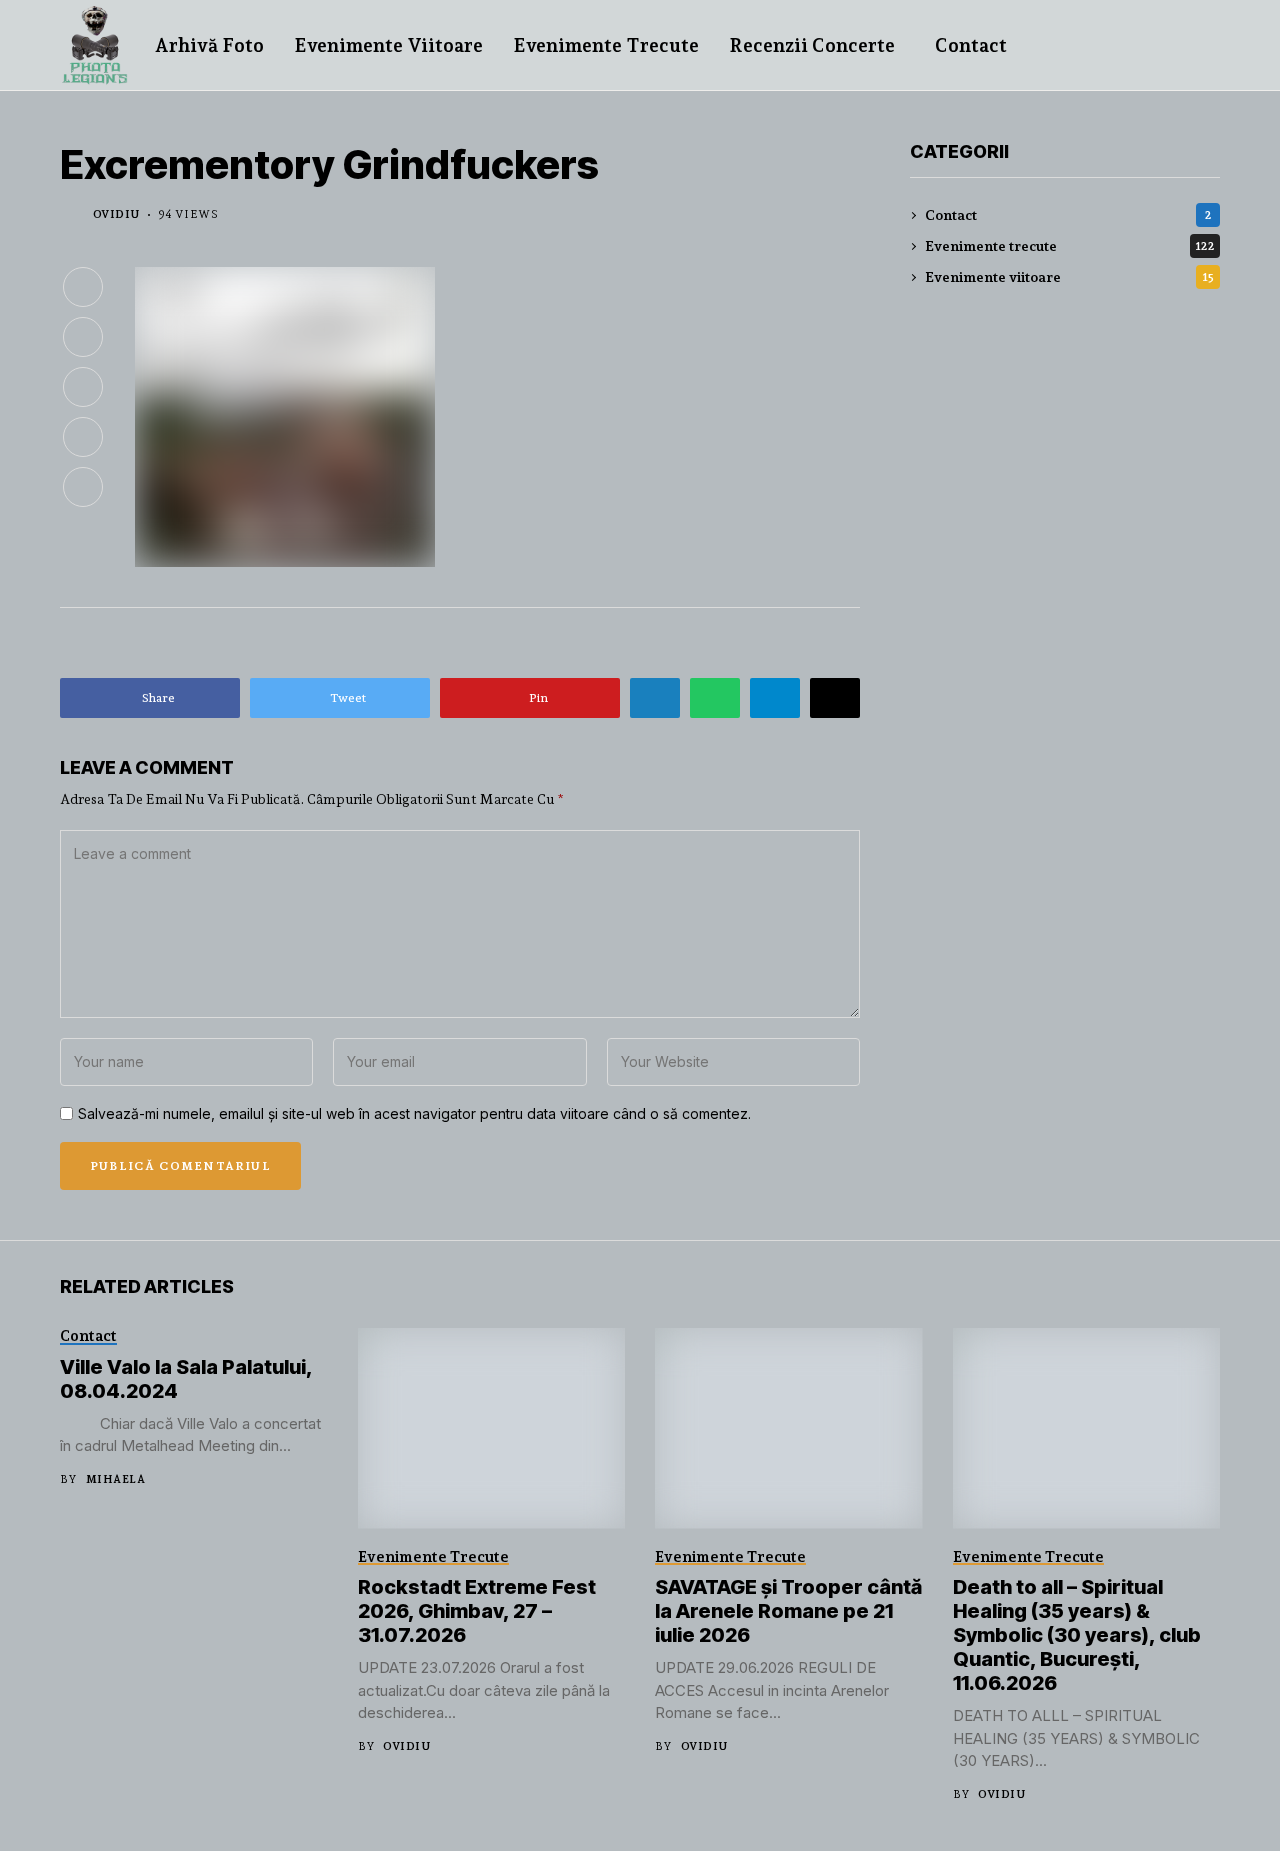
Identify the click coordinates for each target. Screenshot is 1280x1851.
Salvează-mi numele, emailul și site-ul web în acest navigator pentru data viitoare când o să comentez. (414, 1114)
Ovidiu (116, 214)
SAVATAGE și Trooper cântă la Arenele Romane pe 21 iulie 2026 (788, 1611)
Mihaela (115, 1479)
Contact (1068, 215)
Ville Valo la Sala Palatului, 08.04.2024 (186, 1379)
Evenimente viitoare (1069, 277)
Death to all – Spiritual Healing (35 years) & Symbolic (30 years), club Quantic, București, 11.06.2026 (1077, 1635)
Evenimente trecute (1070, 246)
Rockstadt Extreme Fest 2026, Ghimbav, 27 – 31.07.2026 (477, 1611)
